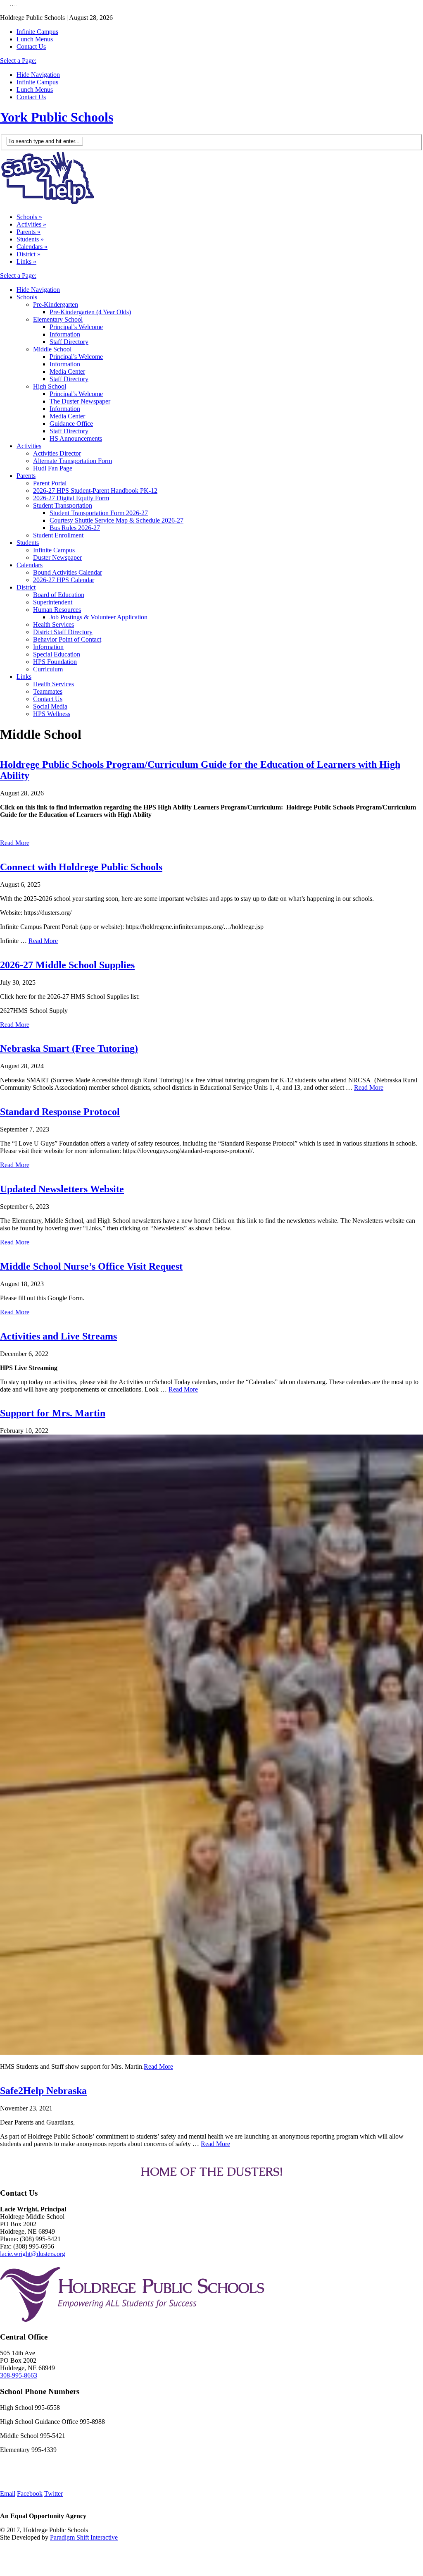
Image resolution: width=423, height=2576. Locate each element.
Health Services (53, 624)
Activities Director (57, 453)
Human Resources (57, 610)
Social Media (50, 706)
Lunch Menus (35, 39)
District (29, 254)
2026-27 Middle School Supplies (67, 965)
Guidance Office (71, 424)
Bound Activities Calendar (68, 572)
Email (8, 2494)
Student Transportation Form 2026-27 (99, 513)
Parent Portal (50, 483)
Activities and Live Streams (58, 1336)
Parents (29, 232)
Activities (31, 224)
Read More (15, 843)
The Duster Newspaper (80, 401)
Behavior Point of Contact (67, 639)
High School (50, 386)
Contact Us (31, 47)
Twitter (53, 2494)
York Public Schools (57, 117)
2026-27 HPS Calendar (64, 580)
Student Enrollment (58, 535)
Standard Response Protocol (60, 1112)
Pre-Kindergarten (56, 304)
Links (26, 261)
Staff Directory (69, 342)
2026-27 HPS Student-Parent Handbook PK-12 (95, 491)
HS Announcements (76, 438)
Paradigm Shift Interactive (84, 2537)
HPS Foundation (55, 662)
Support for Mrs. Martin (53, 1413)
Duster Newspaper (57, 557)
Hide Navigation (38, 75)
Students (30, 239)
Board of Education (59, 595)
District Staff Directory (63, 632)
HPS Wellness (52, 714)
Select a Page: (18, 61)
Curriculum (48, 669)
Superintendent (53, 602)
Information (65, 334)
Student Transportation (63, 505)
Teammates (48, 691)
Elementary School (58, 319)
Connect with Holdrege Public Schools (81, 867)
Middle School (52, 349)
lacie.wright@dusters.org (33, 2254)
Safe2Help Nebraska (43, 2091)
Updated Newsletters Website (62, 1189)
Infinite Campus (37, 32)
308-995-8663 (19, 2375)
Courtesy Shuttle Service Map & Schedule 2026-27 (116, 520)
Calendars (32, 247)
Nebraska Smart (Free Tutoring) (69, 1048)
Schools (29, 217)
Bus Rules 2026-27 (75, 528)
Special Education (57, 654)
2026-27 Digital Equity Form (71, 498)
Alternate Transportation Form (72, 461)
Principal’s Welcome (76, 327)
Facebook (30, 2494)
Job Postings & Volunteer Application (99, 617)
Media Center (67, 371)
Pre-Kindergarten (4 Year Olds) (90, 312)
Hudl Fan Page (53, 468)
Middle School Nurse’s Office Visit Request (91, 1266)
